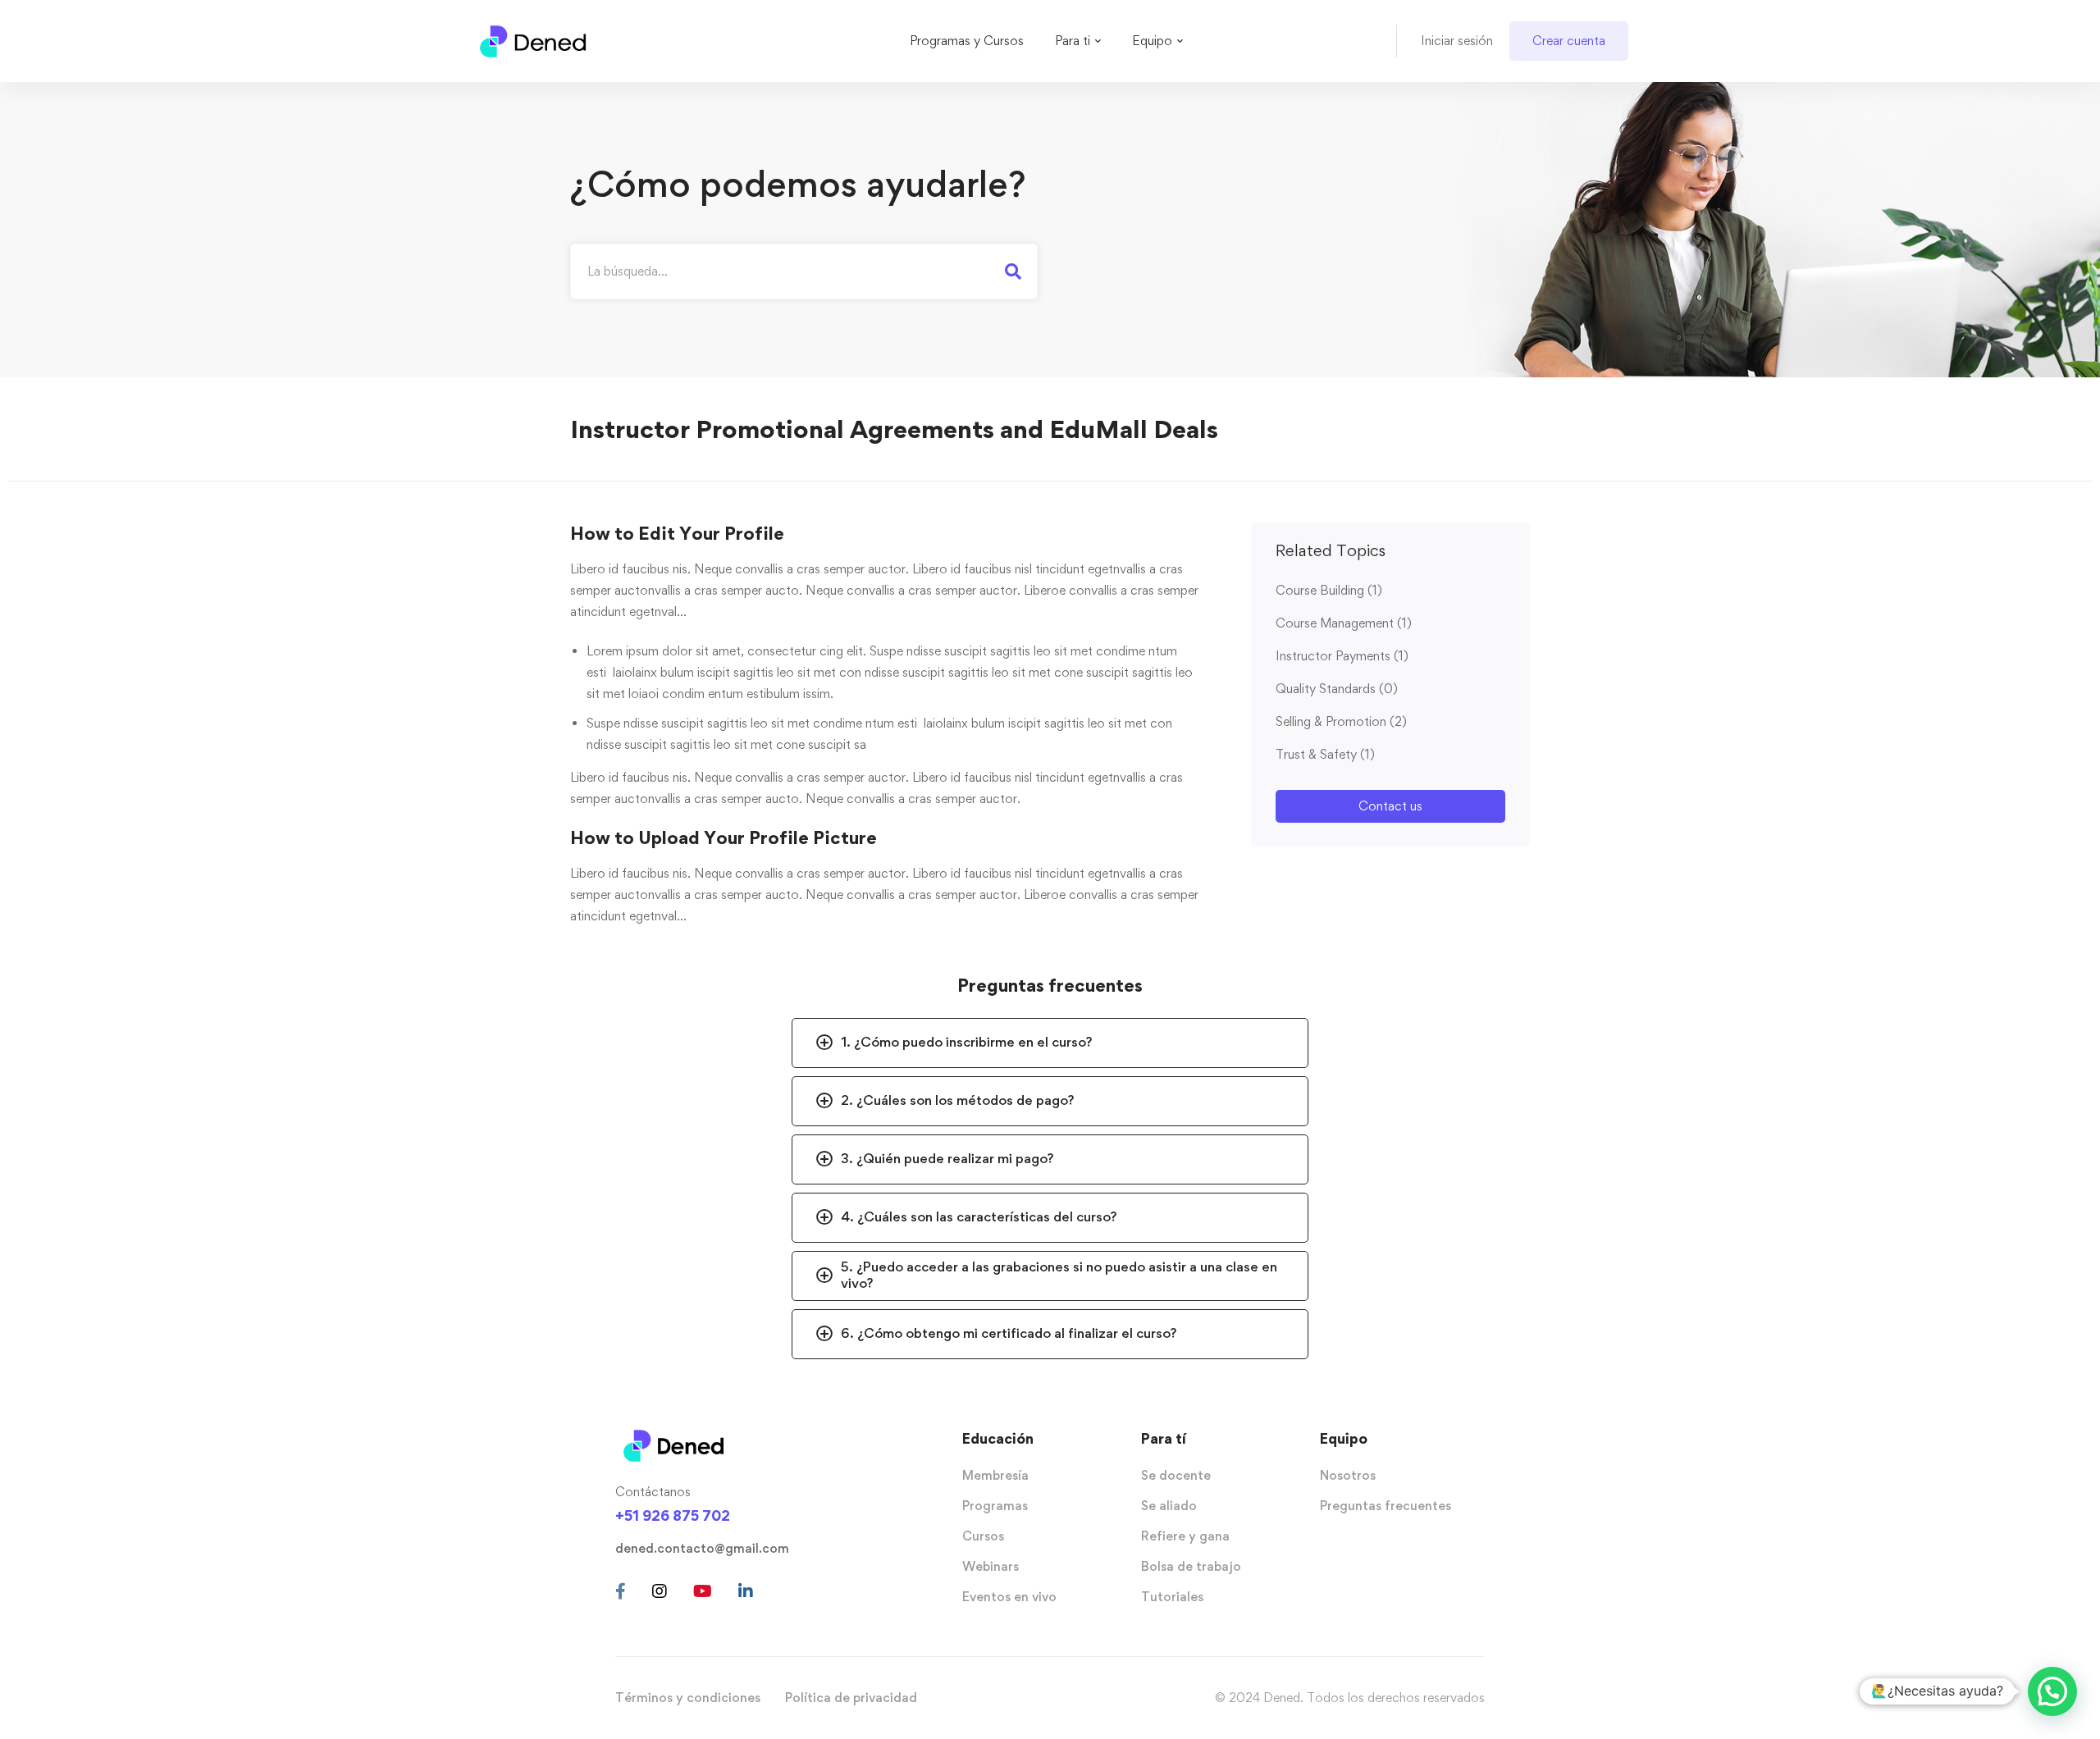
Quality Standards (1337, 689)
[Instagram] (660, 1591)
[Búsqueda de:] (804, 271)
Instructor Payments (1342, 656)
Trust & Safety (1325, 754)
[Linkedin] (746, 1591)
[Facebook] (621, 1591)
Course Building (1329, 590)
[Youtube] (703, 1591)
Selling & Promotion (1341, 721)
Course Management (1344, 623)
